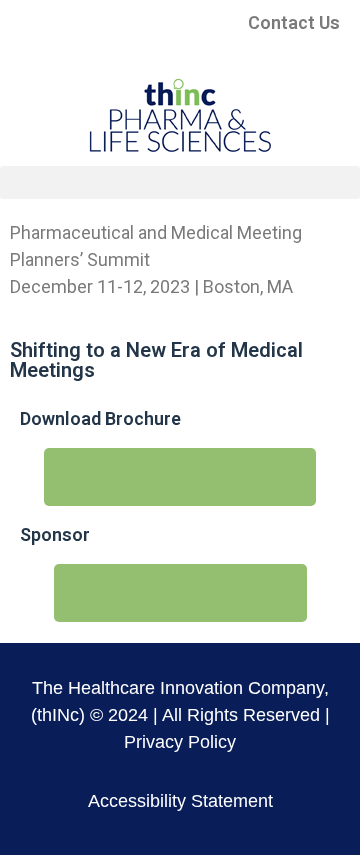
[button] (180, 182)
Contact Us (294, 22)
